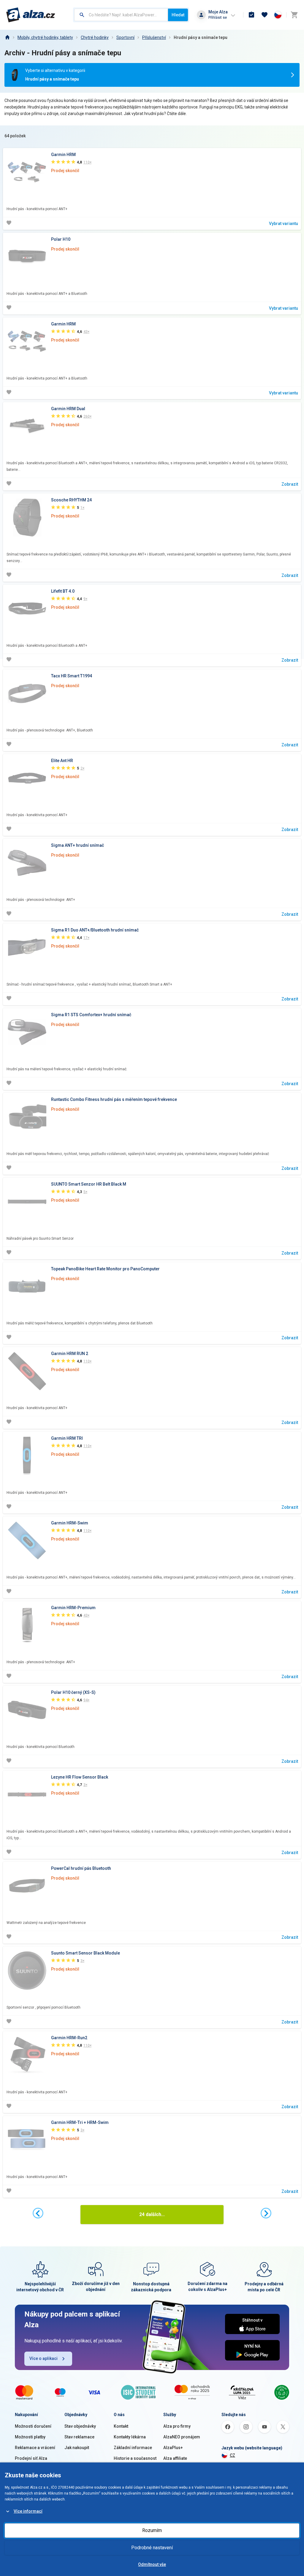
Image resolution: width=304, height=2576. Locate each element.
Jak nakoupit (77, 2448)
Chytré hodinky (95, 37)
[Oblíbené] (265, 15)
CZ (232, 2455)
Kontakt (121, 2426)
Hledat (178, 15)
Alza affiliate (175, 2458)
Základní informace (133, 2448)
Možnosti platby (30, 2437)
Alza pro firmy (177, 2426)
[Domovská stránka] (7, 37)
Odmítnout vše (152, 2564)
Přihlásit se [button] (218, 17)
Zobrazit (290, 484)
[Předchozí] (38, 2213)
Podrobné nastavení (152, 2548)
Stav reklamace (79, 2437)
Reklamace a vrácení (35, 2448)
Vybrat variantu (284, 224)
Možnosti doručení (33, 2426)
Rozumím (152, 2530)
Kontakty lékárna (130, 2437)
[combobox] (121, 15)
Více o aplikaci (43, 2358)
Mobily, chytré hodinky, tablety (45, 37)
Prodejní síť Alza (31, 2458)
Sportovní (125, 37)
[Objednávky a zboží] (251, 15)
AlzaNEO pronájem (182, 2437)
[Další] (266, 2213)
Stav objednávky (80, 2426)
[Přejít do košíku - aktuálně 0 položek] (294, 15)
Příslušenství (154, 37)
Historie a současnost (135, 2458)
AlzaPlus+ (173, 2448)
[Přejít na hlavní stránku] (31, 15)
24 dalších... (152, 2214)
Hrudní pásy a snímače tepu (201, 37)
